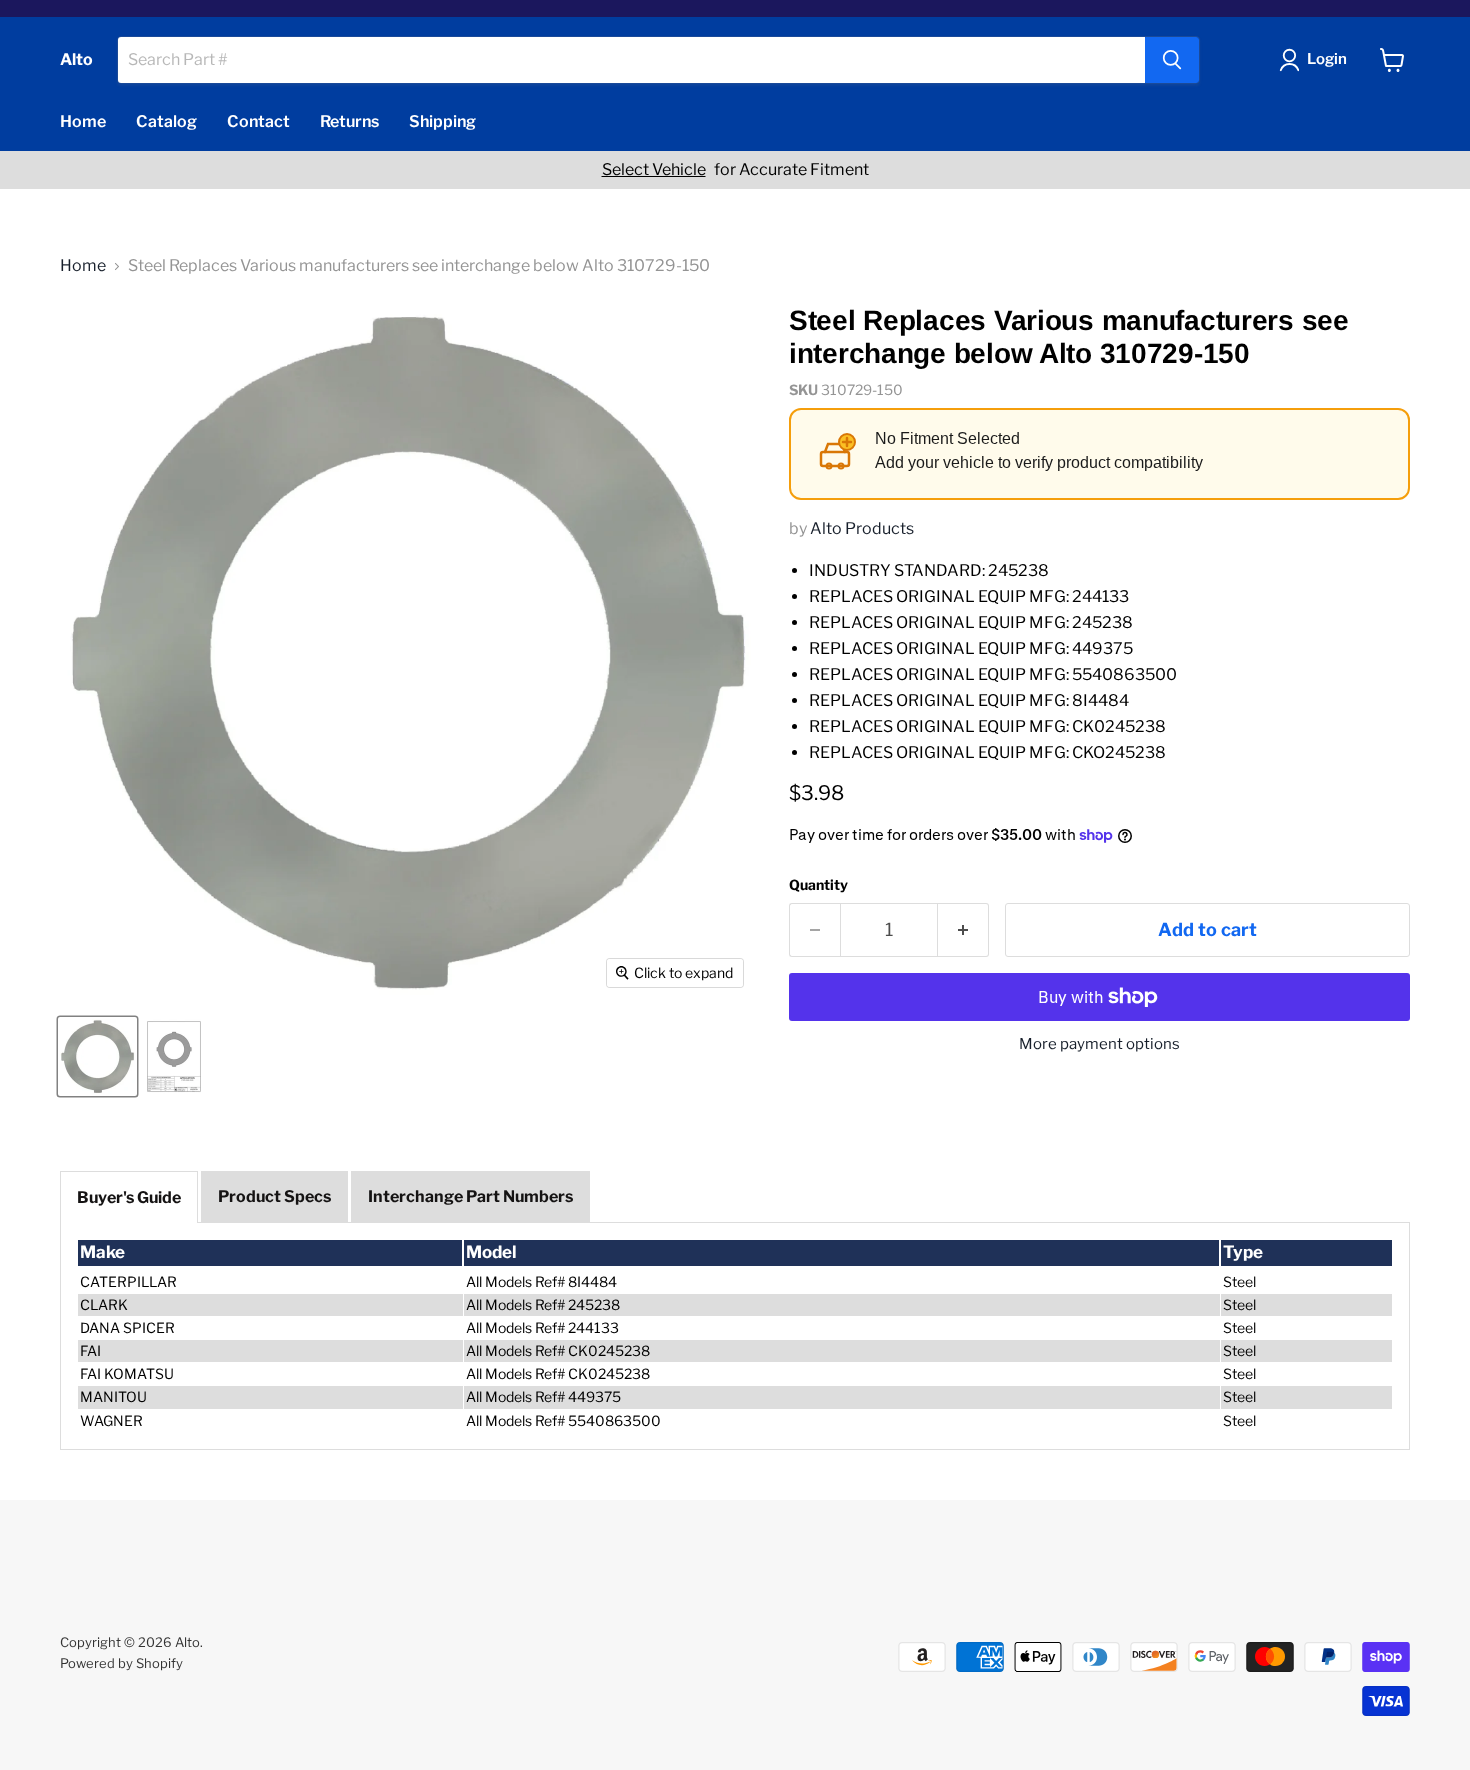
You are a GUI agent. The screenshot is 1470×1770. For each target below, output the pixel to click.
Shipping (442, 121)
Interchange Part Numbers (470, 1196)
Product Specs (274, 1196)
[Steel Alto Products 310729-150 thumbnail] (97, 1056)
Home (83, 121)
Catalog (166, 121)
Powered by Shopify (121, 1663)
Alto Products (862, 528)
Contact (258, 121)
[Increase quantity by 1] (963, 930)
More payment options (1099, 1044)
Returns (349, 121)
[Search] (1172, 60)
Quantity (818, 885)
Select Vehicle (654, 170)
